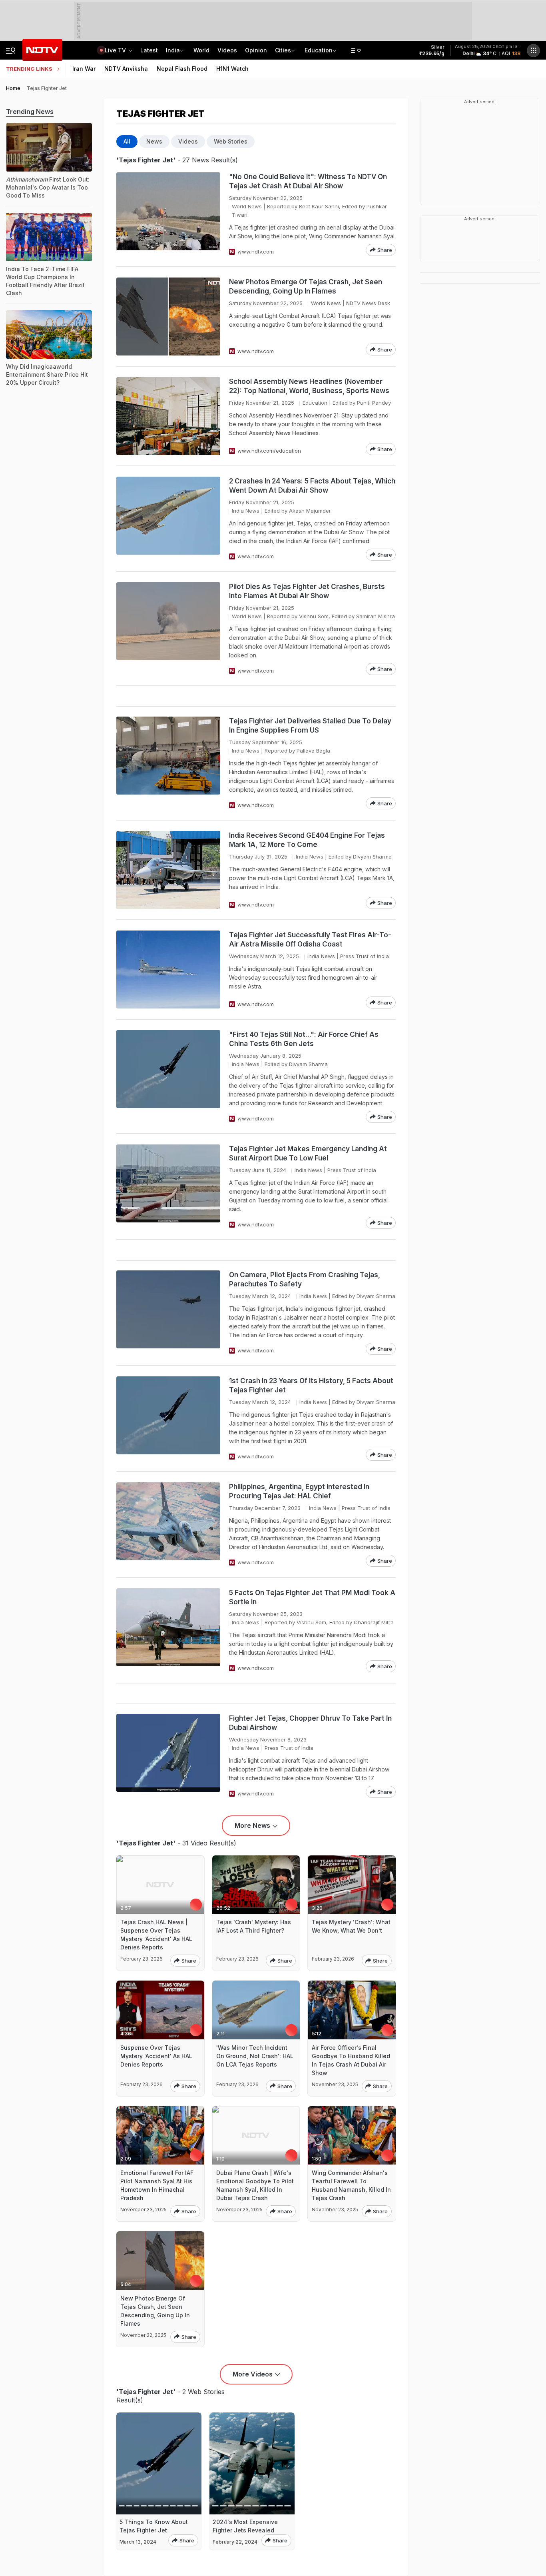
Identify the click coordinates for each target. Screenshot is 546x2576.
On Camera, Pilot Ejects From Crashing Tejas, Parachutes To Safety (305, 1279)
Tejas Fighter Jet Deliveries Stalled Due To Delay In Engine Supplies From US (310, 726)
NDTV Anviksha (126, 69)
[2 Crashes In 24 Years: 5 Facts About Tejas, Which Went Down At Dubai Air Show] (168, 519)
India (173, 50)
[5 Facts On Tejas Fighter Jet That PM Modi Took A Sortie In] (168, 1630)
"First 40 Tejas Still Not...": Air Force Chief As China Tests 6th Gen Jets (304, 1039)
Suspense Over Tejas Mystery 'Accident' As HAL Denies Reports (156, 2056)
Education (319, 50)
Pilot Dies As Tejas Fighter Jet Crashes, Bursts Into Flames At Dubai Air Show (307, 591)
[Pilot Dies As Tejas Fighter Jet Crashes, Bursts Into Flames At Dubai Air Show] (168, 629)
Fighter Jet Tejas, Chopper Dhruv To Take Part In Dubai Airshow (310, 1723)
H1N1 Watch (232, 69)
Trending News (30, 112)
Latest (149, 50)
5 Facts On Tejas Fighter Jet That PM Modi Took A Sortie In (312, 1597)
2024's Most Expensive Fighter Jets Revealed (245, 2526)
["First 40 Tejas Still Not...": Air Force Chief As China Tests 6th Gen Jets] (168, 1076)
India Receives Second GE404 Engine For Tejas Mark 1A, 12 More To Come (307, 840)
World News (247, 206)
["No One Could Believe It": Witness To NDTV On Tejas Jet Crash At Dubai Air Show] (168, 214)
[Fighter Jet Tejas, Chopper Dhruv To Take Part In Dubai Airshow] (168, 1756)
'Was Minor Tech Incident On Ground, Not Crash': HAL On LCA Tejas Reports (255, 2056)
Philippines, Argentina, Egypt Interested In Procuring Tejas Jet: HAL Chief (299, 1491)
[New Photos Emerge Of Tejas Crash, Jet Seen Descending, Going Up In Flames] (168, 317)
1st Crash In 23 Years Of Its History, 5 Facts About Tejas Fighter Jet (311, 1385)
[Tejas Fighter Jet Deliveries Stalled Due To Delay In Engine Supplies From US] (168, 763)
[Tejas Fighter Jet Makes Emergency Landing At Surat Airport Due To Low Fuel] (168, 1187)
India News (246, 511)
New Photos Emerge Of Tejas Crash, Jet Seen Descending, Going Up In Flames (306, 287)
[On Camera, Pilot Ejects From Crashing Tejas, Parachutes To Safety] (168, 1313)
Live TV (116, 50)
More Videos (253, 2374)
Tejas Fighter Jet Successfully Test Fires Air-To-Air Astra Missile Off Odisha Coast (310, 940)
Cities (283, 50)
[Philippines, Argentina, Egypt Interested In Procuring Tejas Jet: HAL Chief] (168, 1525)
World (201, 50)
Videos (227, 50)
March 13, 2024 (138, 2542)
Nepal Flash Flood (182, 69)
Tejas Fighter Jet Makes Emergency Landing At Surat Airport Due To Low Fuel (308, 1153)
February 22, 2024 (235, 2542)
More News (252, 1825)
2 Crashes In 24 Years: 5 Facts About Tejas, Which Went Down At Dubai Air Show (312, 486)
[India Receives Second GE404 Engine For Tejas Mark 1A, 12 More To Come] (168, 870)
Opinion (256, 50)
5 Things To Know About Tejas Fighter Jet (154, 2526)
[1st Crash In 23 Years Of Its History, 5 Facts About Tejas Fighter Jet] (168, 1419)
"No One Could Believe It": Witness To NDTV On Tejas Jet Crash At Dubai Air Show (308, 181)
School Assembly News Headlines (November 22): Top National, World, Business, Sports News (309, 386)
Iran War (84, 69)
